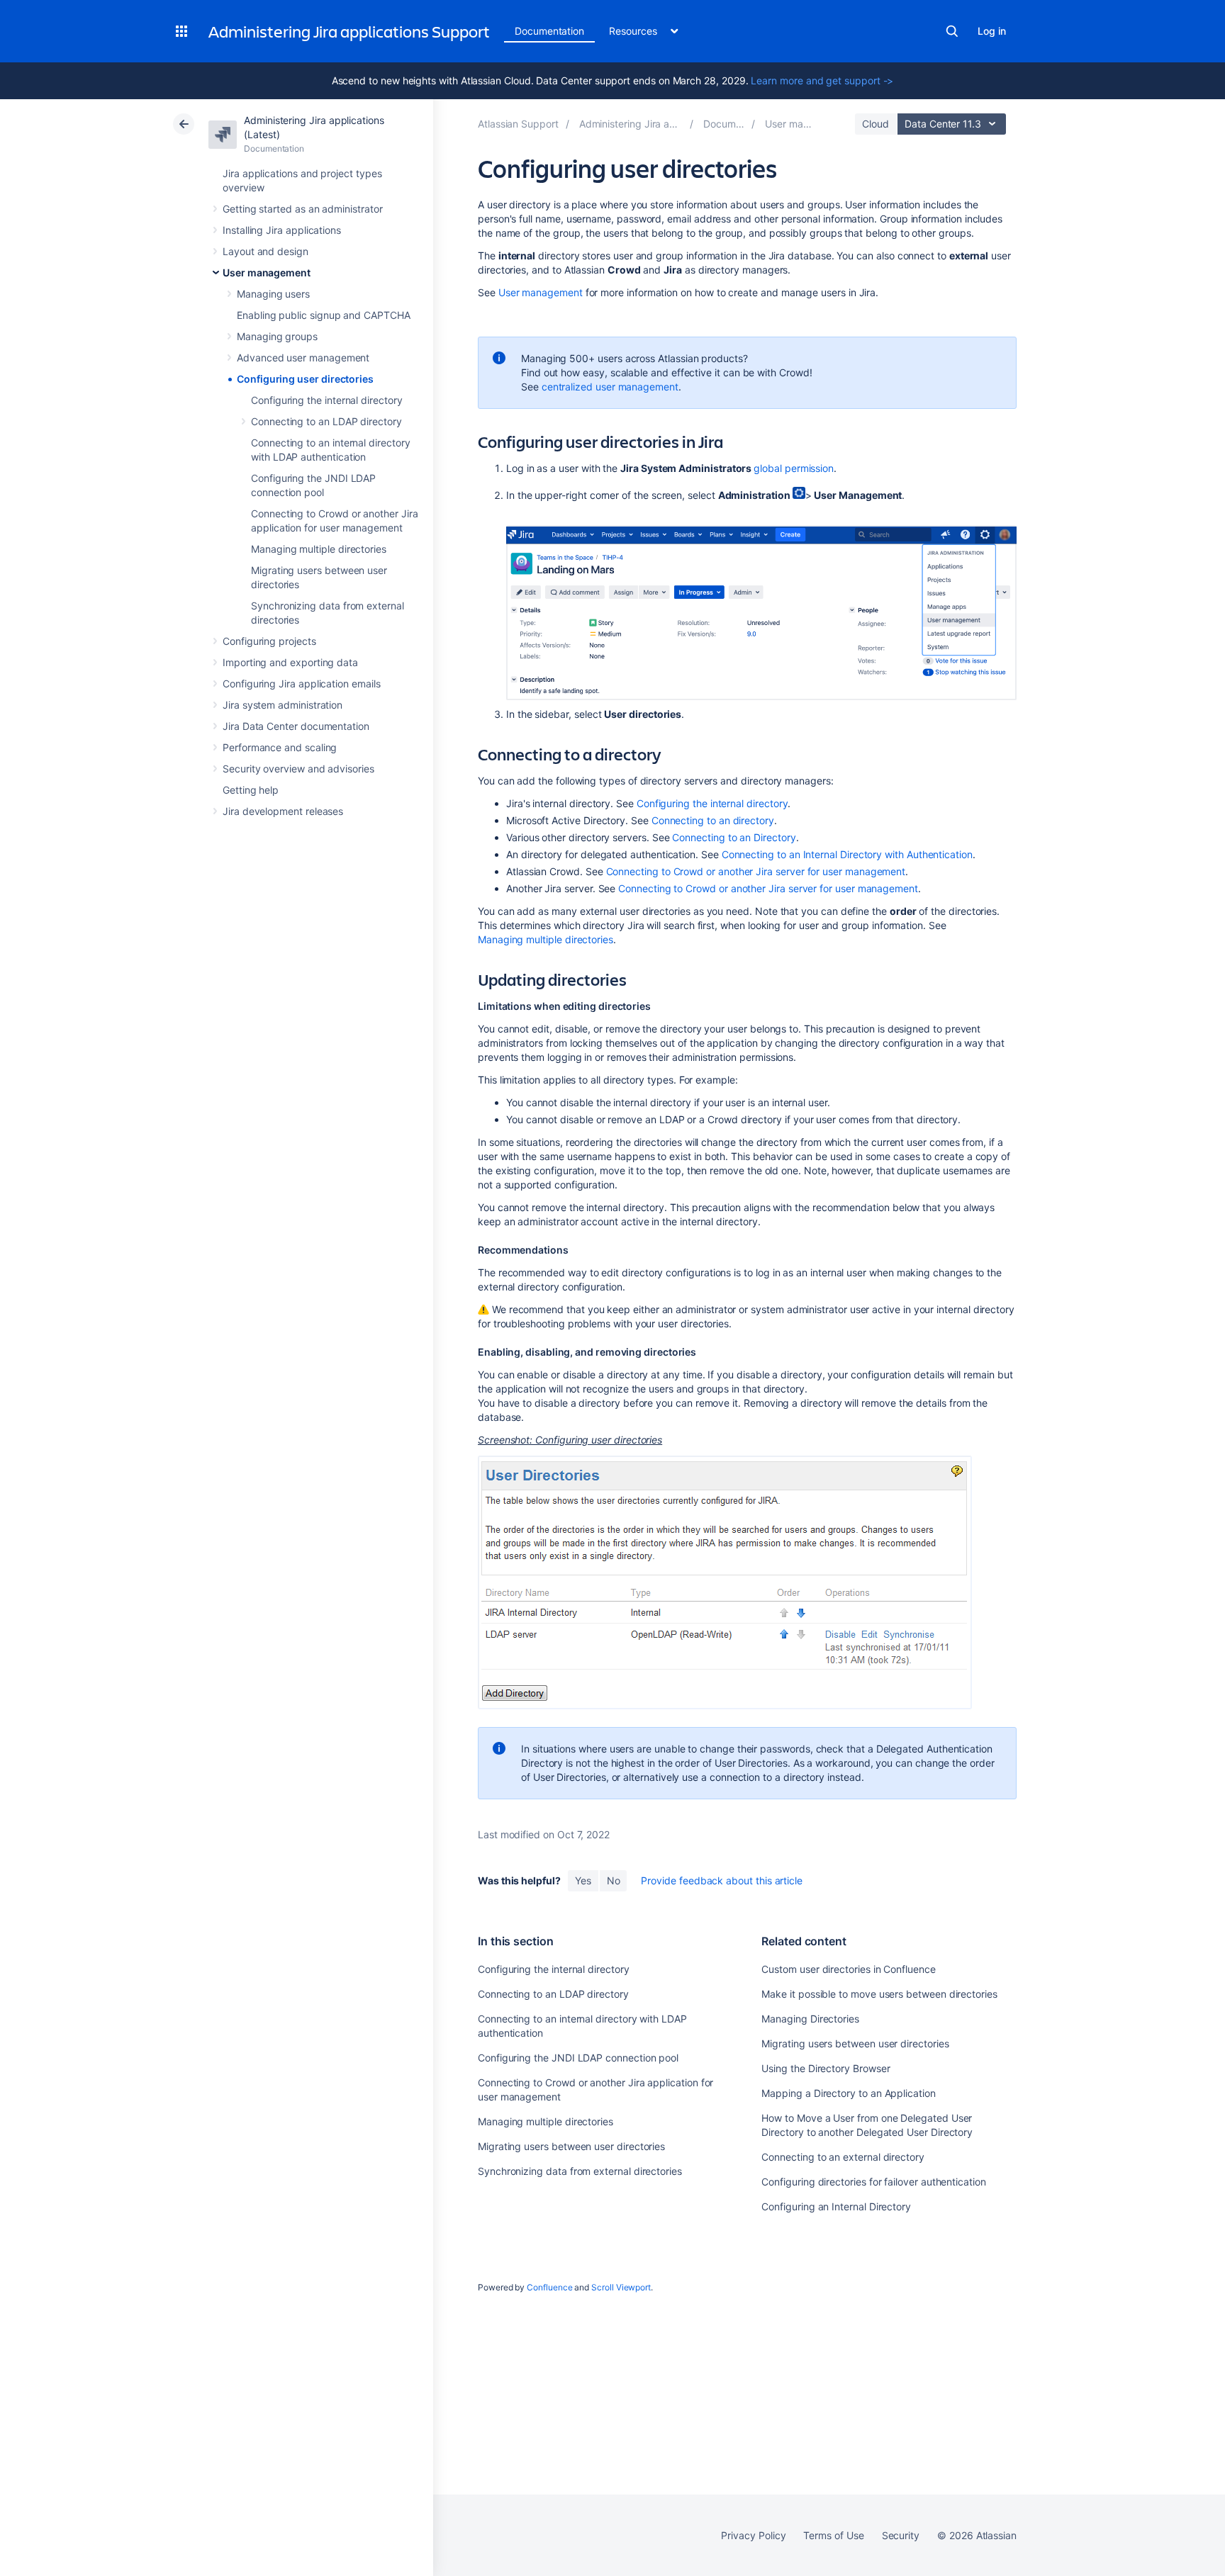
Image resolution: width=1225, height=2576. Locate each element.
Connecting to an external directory (843, 2157)
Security (901, 2535)
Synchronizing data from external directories (580, 2171)
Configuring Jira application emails (302, 684)
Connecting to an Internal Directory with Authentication (847, 854)
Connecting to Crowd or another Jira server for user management (756, 871)
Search (952, 31)
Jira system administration (283, 705)
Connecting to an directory (713, 820)
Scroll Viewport (621, 2287)
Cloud (876, 124)
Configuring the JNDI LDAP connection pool (578, 2058)
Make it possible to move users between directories (879, 1994)
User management (267, 272)
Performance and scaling (280, 747)
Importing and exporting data (290, 662)
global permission (794, 468)
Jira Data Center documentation (296, 726)
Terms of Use (833, 2535)
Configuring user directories (305, 379)
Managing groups (277, 336)
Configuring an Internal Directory (836, 2206)
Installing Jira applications (282, 230)
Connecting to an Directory (734, 837)
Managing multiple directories (319, 549)
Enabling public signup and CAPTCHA (324, 315)
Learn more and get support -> (822, 80)
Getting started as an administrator (303, 209)
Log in (992, 31)
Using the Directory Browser (826, 2068)
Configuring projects (269, 641)
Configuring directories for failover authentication (873, 2182)
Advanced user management (303, 358)
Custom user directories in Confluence (848, 1969)
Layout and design (265, 251)
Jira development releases (283, 811)
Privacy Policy (753, 2535)
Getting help (251, 790)
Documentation (549, 31)
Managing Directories (810, 2019)
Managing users (273, 294)
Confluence (549, 2287)
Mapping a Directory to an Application (848, 2093)
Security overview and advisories (298, 769)
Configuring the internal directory (327, 400)
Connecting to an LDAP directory (326, 421)
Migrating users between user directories (571, 2146)
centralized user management (610, 387)
